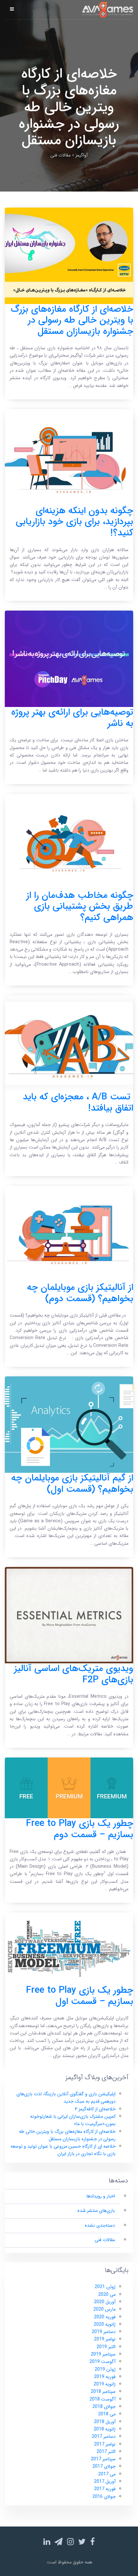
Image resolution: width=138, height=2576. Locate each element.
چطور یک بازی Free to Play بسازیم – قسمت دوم (80, 1829)
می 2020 (107, 2295)
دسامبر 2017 (104, 2437)
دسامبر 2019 (104, 2332)
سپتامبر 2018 (103, 2392)
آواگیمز (82, 155)
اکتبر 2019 (106, 2347)
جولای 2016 (104, 2497)
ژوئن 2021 (105, 2287)
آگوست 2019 (103, 2362)
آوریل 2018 (105, 2422)
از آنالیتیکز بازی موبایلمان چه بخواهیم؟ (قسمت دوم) (80, 1293)
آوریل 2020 (105, 2302)
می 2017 (107, 2474)
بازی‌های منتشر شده (96, 2211)
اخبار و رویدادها (101, 2196)
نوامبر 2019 (105, 2339)
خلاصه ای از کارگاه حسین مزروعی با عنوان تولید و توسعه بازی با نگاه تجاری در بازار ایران (63, 2150)
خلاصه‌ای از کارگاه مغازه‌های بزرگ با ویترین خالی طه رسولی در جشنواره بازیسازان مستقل (72, 320)
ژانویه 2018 (105, 2429)
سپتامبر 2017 (103, 2459)
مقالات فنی (105, 2240)
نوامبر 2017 (105, 2444)
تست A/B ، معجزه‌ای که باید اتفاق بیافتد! (78, 1103)
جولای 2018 (104, 2407)
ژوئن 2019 (105, 2370)
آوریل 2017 (105, 2482)
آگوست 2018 (103, 2399)
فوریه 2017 (105, 2489)
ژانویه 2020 (105, 2325)
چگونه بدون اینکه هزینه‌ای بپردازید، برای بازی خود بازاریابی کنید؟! (74, 522)
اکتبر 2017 (106, 2452)
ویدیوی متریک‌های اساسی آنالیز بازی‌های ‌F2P (74, 1674)
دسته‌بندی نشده (100, 2226)
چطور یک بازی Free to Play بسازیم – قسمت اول (80, 1996)
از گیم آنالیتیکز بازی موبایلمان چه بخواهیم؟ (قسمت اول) (72, 1484)
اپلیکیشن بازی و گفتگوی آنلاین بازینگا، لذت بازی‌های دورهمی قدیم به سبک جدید (66, 2098)
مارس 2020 (104, 2309)
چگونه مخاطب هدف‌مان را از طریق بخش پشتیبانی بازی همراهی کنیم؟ (80, 907)
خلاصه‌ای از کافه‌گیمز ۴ (95, 2109)
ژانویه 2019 (105, 2384)
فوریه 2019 (105, 2377)
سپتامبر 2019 (103, 2354)
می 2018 (107, 2414)
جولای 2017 (104, 2467)
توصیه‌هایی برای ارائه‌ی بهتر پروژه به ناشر (72, 718)
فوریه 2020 (105, 2317)
